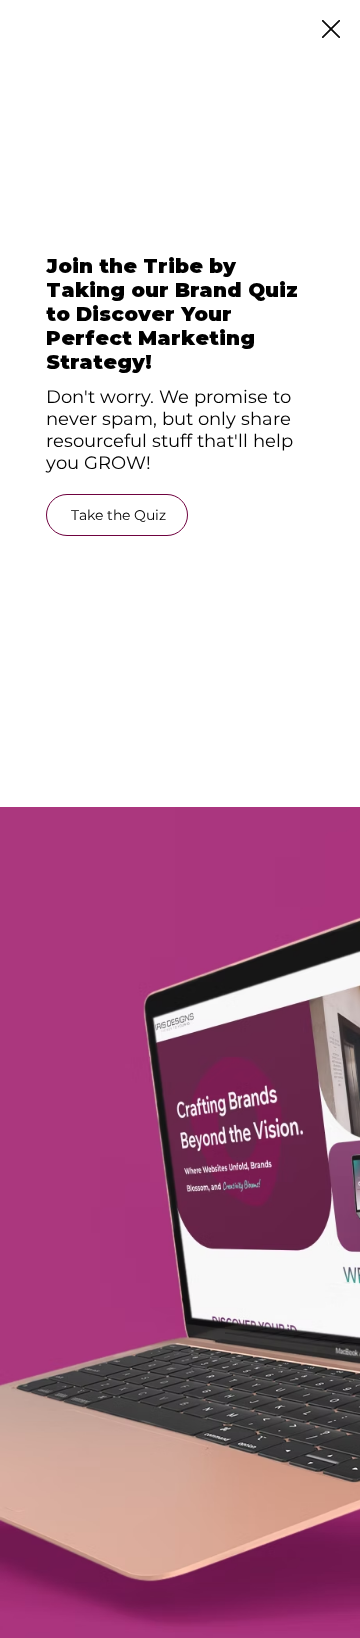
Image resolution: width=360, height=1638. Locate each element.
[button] (331, 30)
